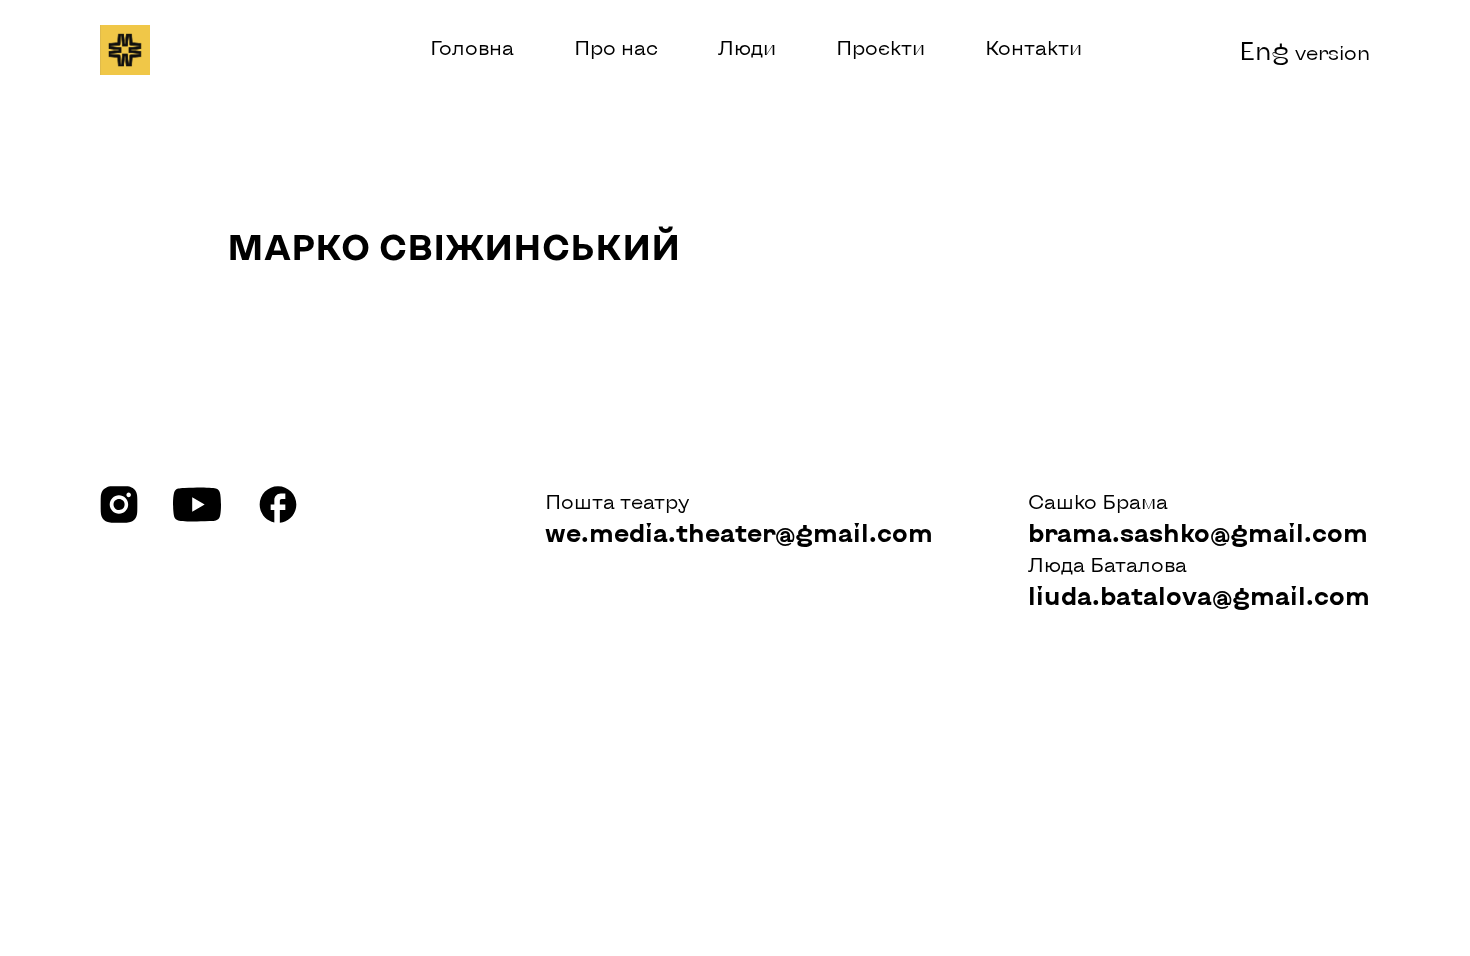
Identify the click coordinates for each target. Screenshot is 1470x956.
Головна (472, 47)
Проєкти (880, 47)
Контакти (1033, 47)
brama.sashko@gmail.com (1198, 532)
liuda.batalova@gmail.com (1199, 595)
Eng (1304, 50)
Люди (747, 47)
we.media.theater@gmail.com (739, 532)
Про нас (616, 47)
